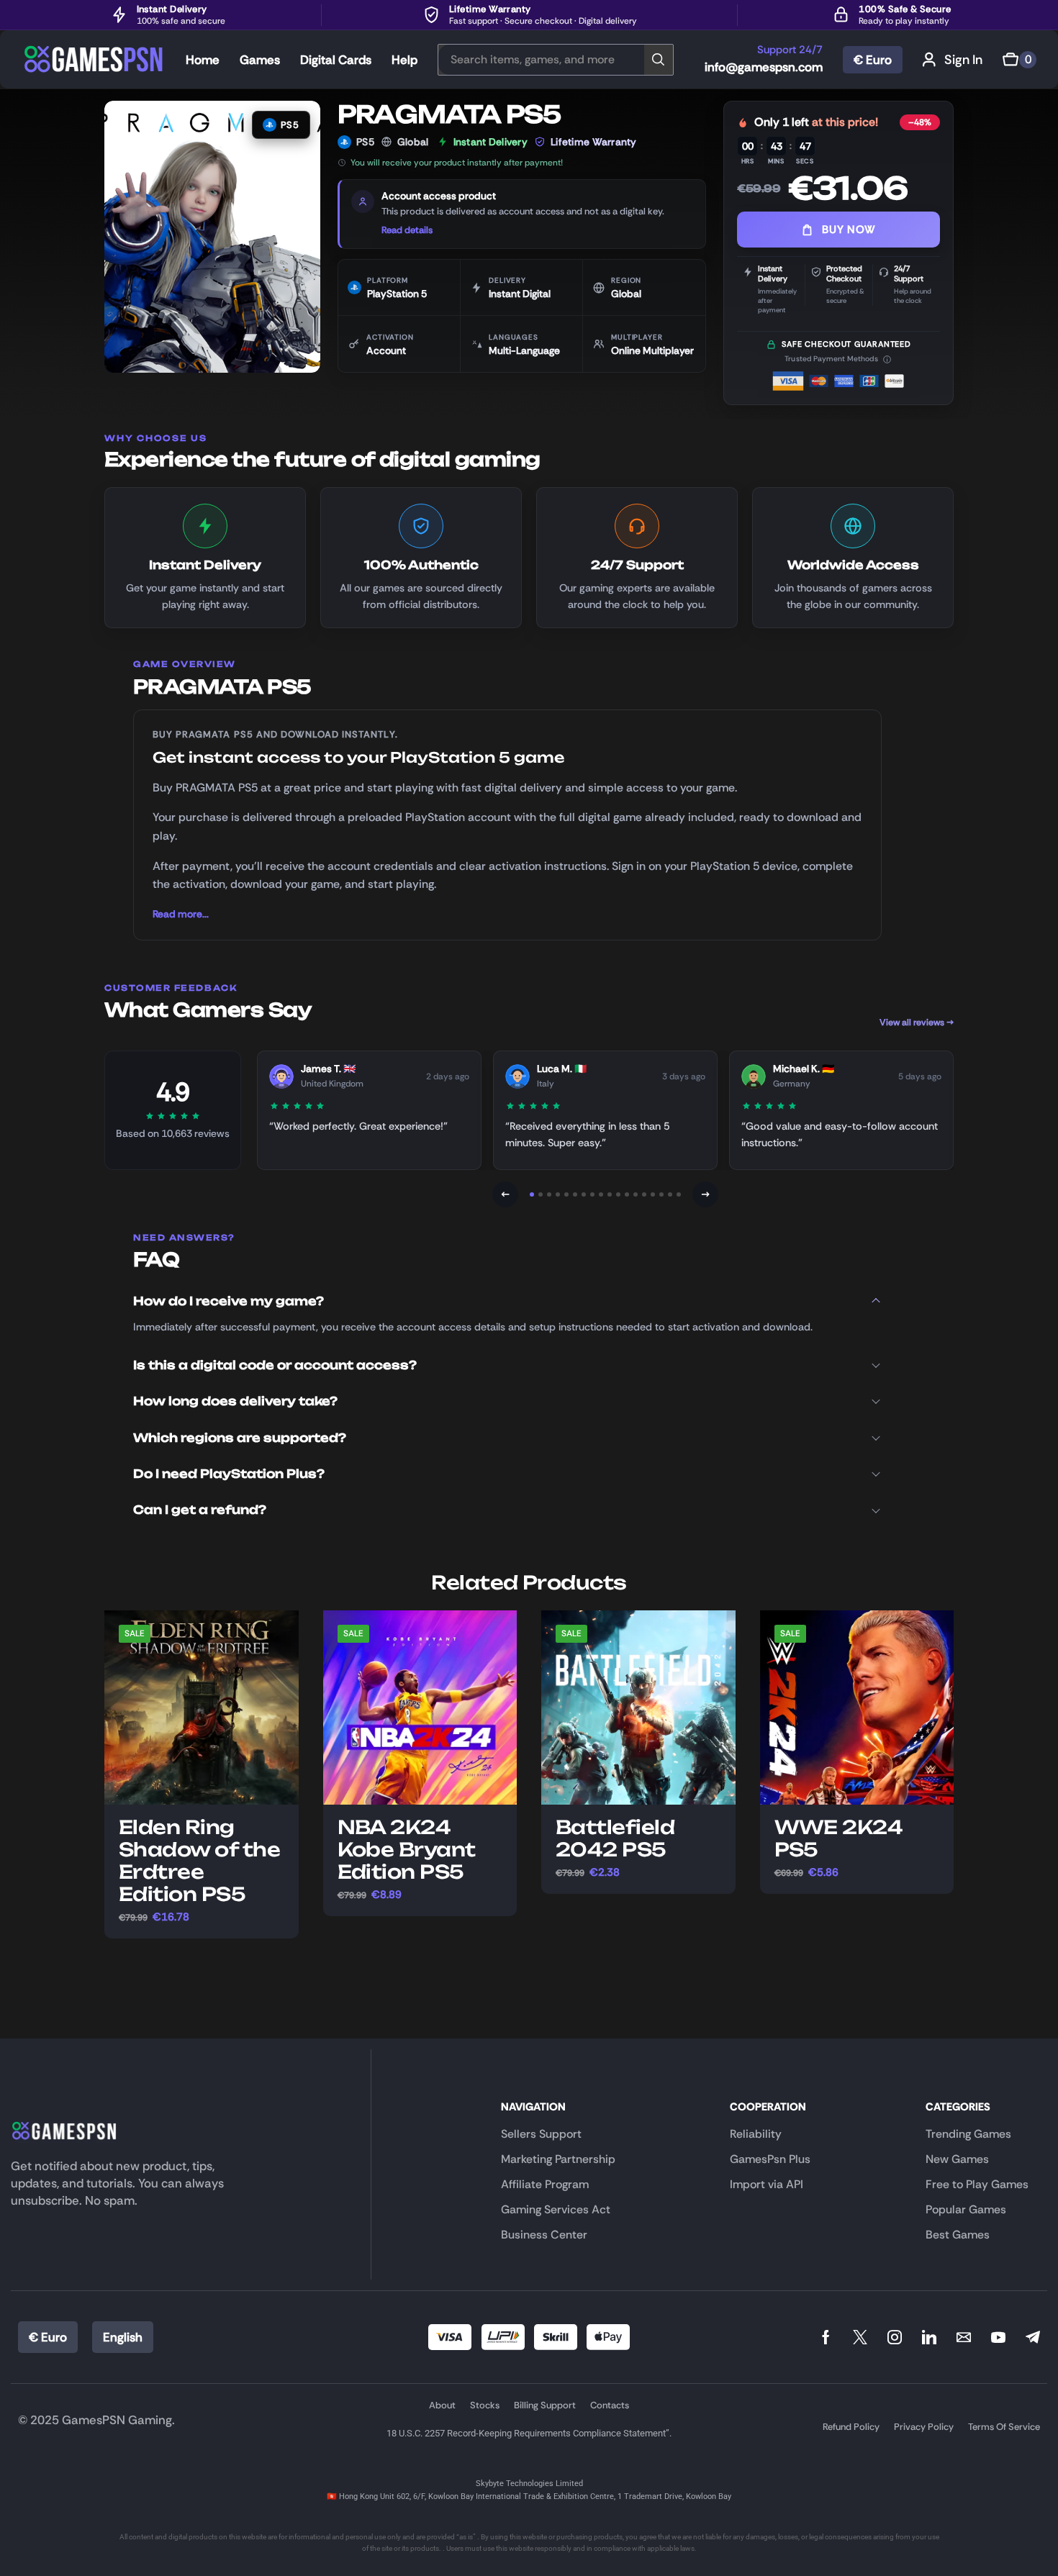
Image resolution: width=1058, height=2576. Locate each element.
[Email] (964, 2337)
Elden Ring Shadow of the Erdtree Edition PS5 (199, 1861)
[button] (953, 59)
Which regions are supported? (240, 1438)
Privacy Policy (924, 2427)
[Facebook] (826, 2337)
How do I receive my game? (229, 1301)
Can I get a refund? (200, 1510)
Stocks (485, 2405)
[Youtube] (998, 2337)
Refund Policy (851, 2427)
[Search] (659, 60)
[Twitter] (860, 2337)
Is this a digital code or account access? (275, 1365)
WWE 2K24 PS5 (839, 1838)
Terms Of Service (1004, 2427)
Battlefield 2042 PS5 (615, 1838)
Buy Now (849, 230)
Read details (407, 230)
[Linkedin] (929, 2337)
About (442, 2405)
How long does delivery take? (235, 1401)
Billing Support (545, 2405)
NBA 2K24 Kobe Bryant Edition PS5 (407, 1850)
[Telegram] (1033, 2337)
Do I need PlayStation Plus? (229, 1474)
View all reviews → (917, 1022)
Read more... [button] (181, 914)
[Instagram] (895, 2337)
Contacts (610, 2405)
